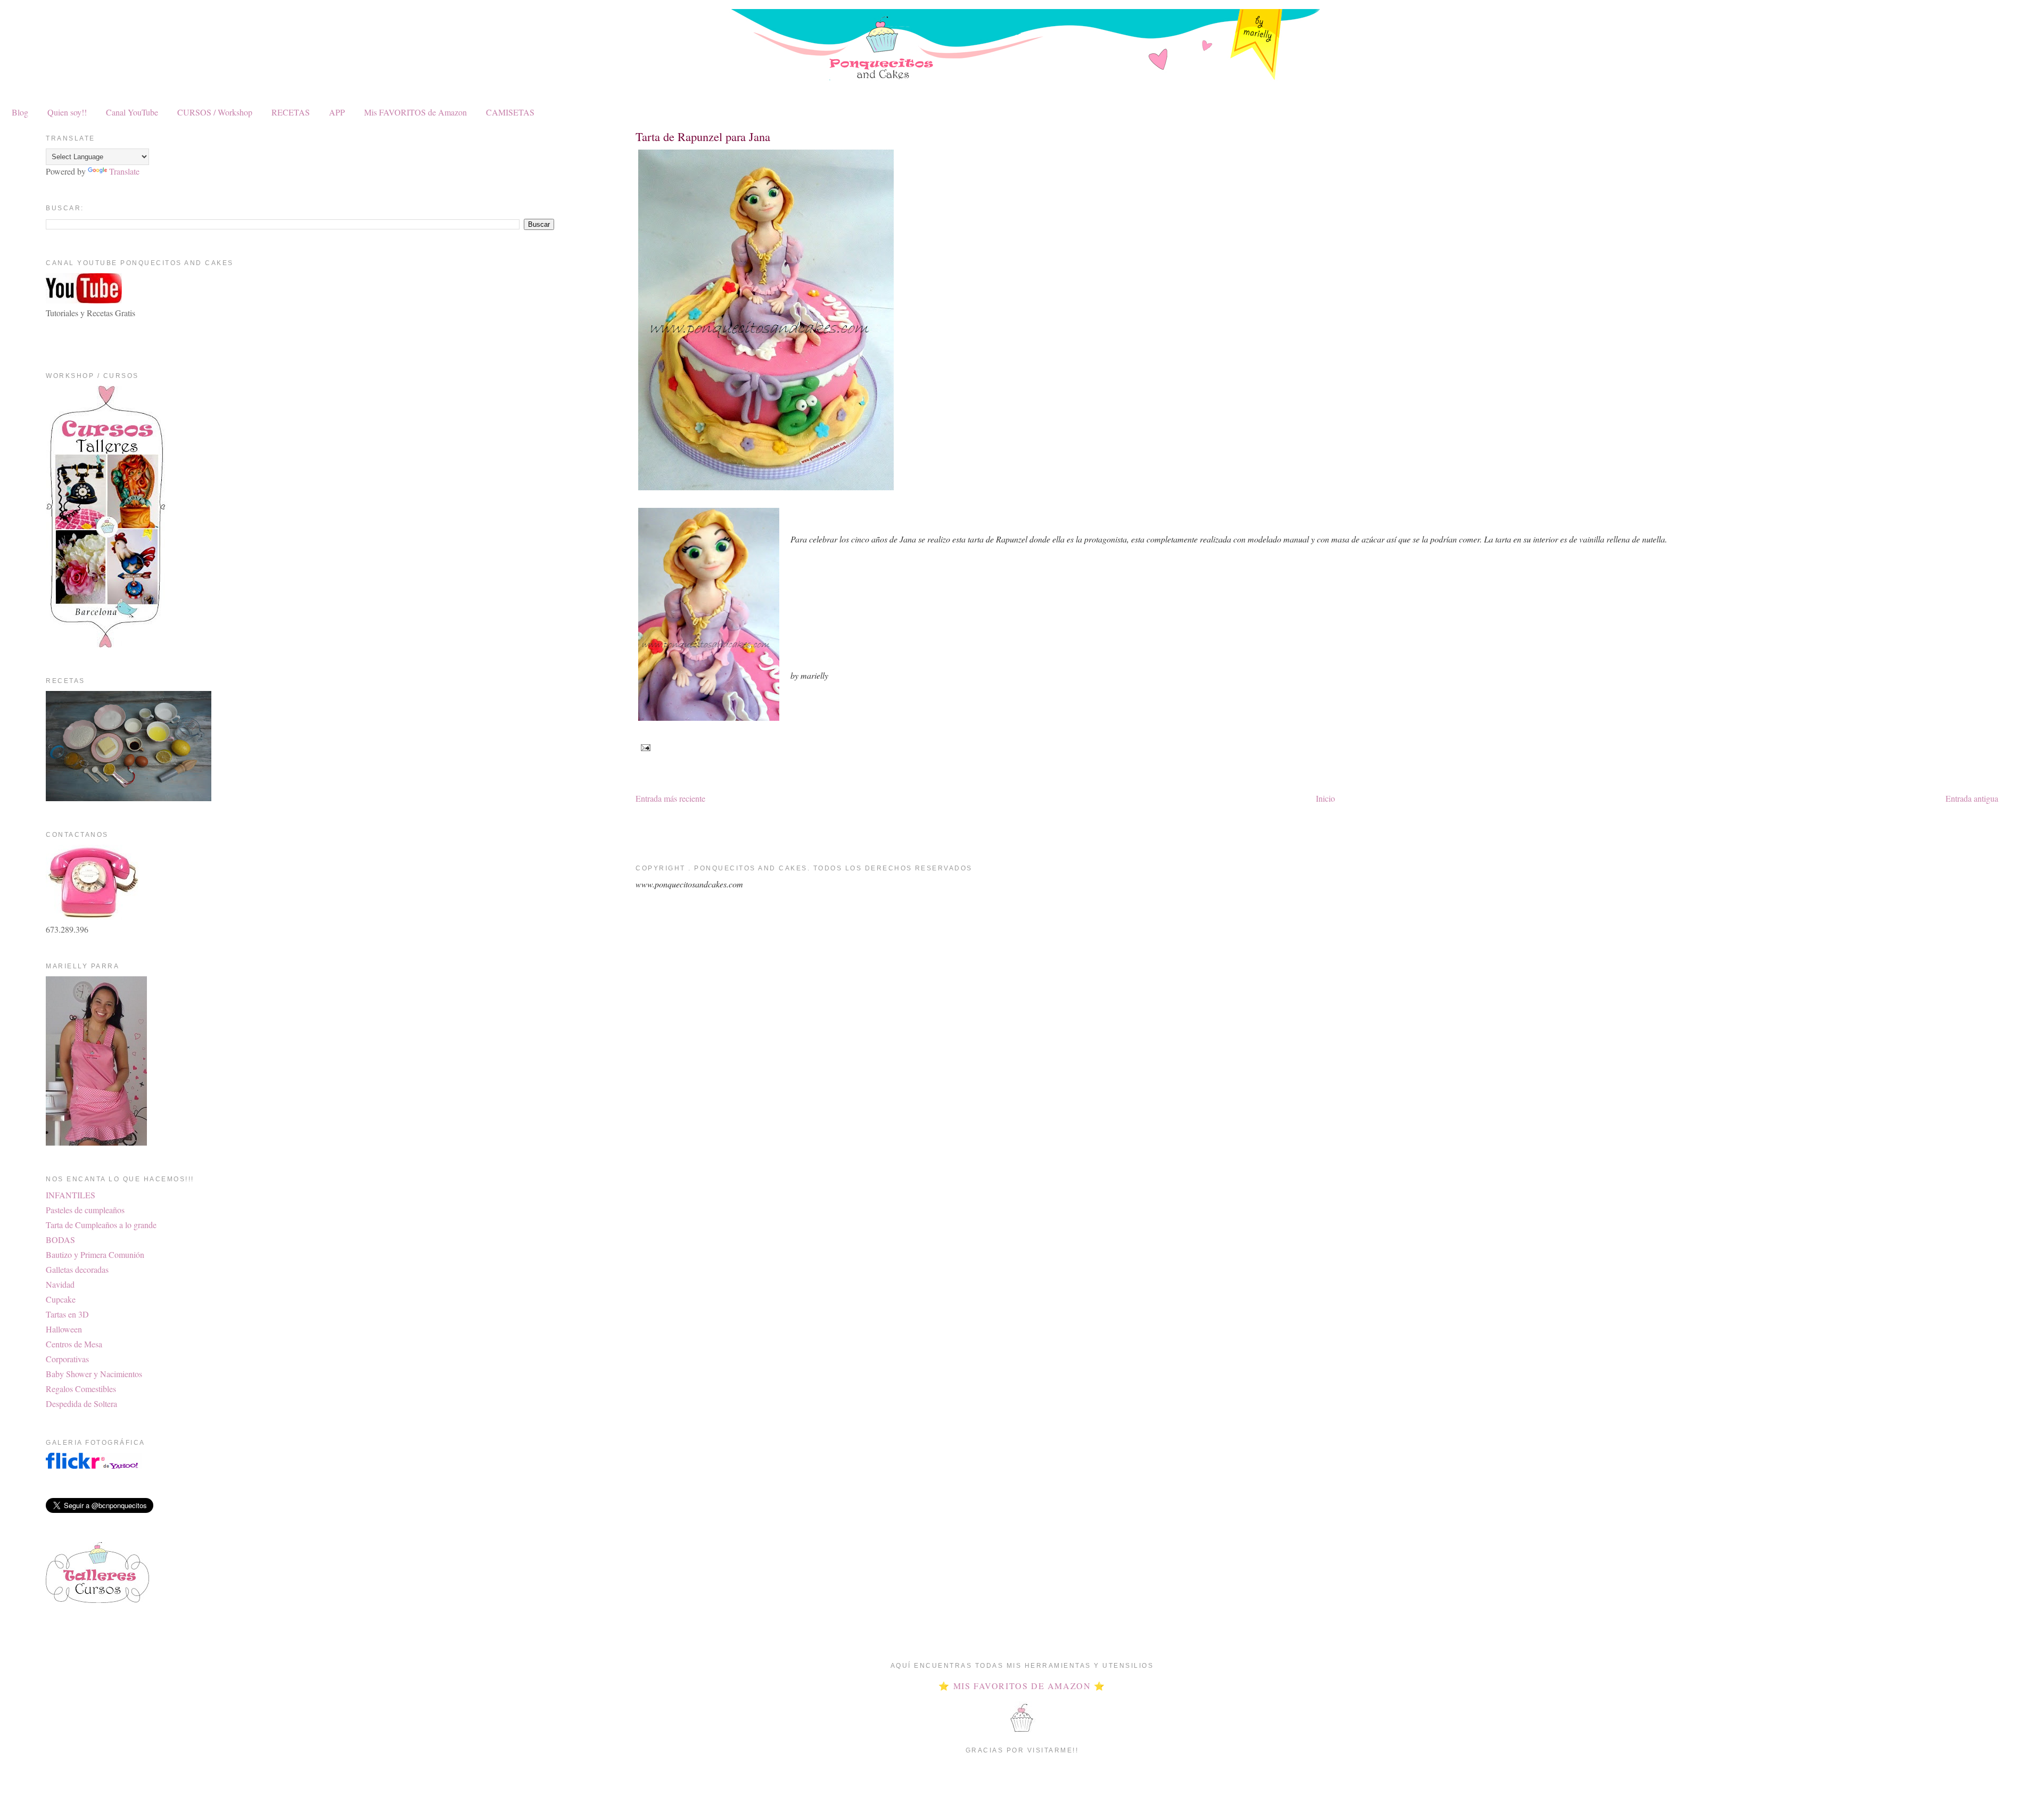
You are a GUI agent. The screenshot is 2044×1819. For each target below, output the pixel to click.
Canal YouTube (132, 112)
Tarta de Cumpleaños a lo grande (101, 1225)
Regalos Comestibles (81, 1389)
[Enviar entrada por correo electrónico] (644, 747)
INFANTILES (71, 1195)
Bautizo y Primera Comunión (95, 1254)
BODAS (60, 1240)
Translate (124, 171)
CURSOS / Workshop (215, 112)
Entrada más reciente (670, 798)
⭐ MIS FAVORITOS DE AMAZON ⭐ (1022, 1686)
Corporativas (67, 1359)
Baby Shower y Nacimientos (94, 1374)
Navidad (60, 1284)
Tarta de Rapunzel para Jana (703, 136)
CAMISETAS (510, 112)
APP (337, 112)
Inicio (1325, 798)
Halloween (64, 1329)
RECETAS (291, 112)
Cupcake (61, 1299)
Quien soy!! (67, 112)
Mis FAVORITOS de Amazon (415, 112)
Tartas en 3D (67, 1314)
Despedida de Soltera (81, 1404)
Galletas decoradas (77, 1269)
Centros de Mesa (74, 1344)
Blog (20, 112)
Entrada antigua (1972, 798)
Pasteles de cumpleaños (85, 1210)
